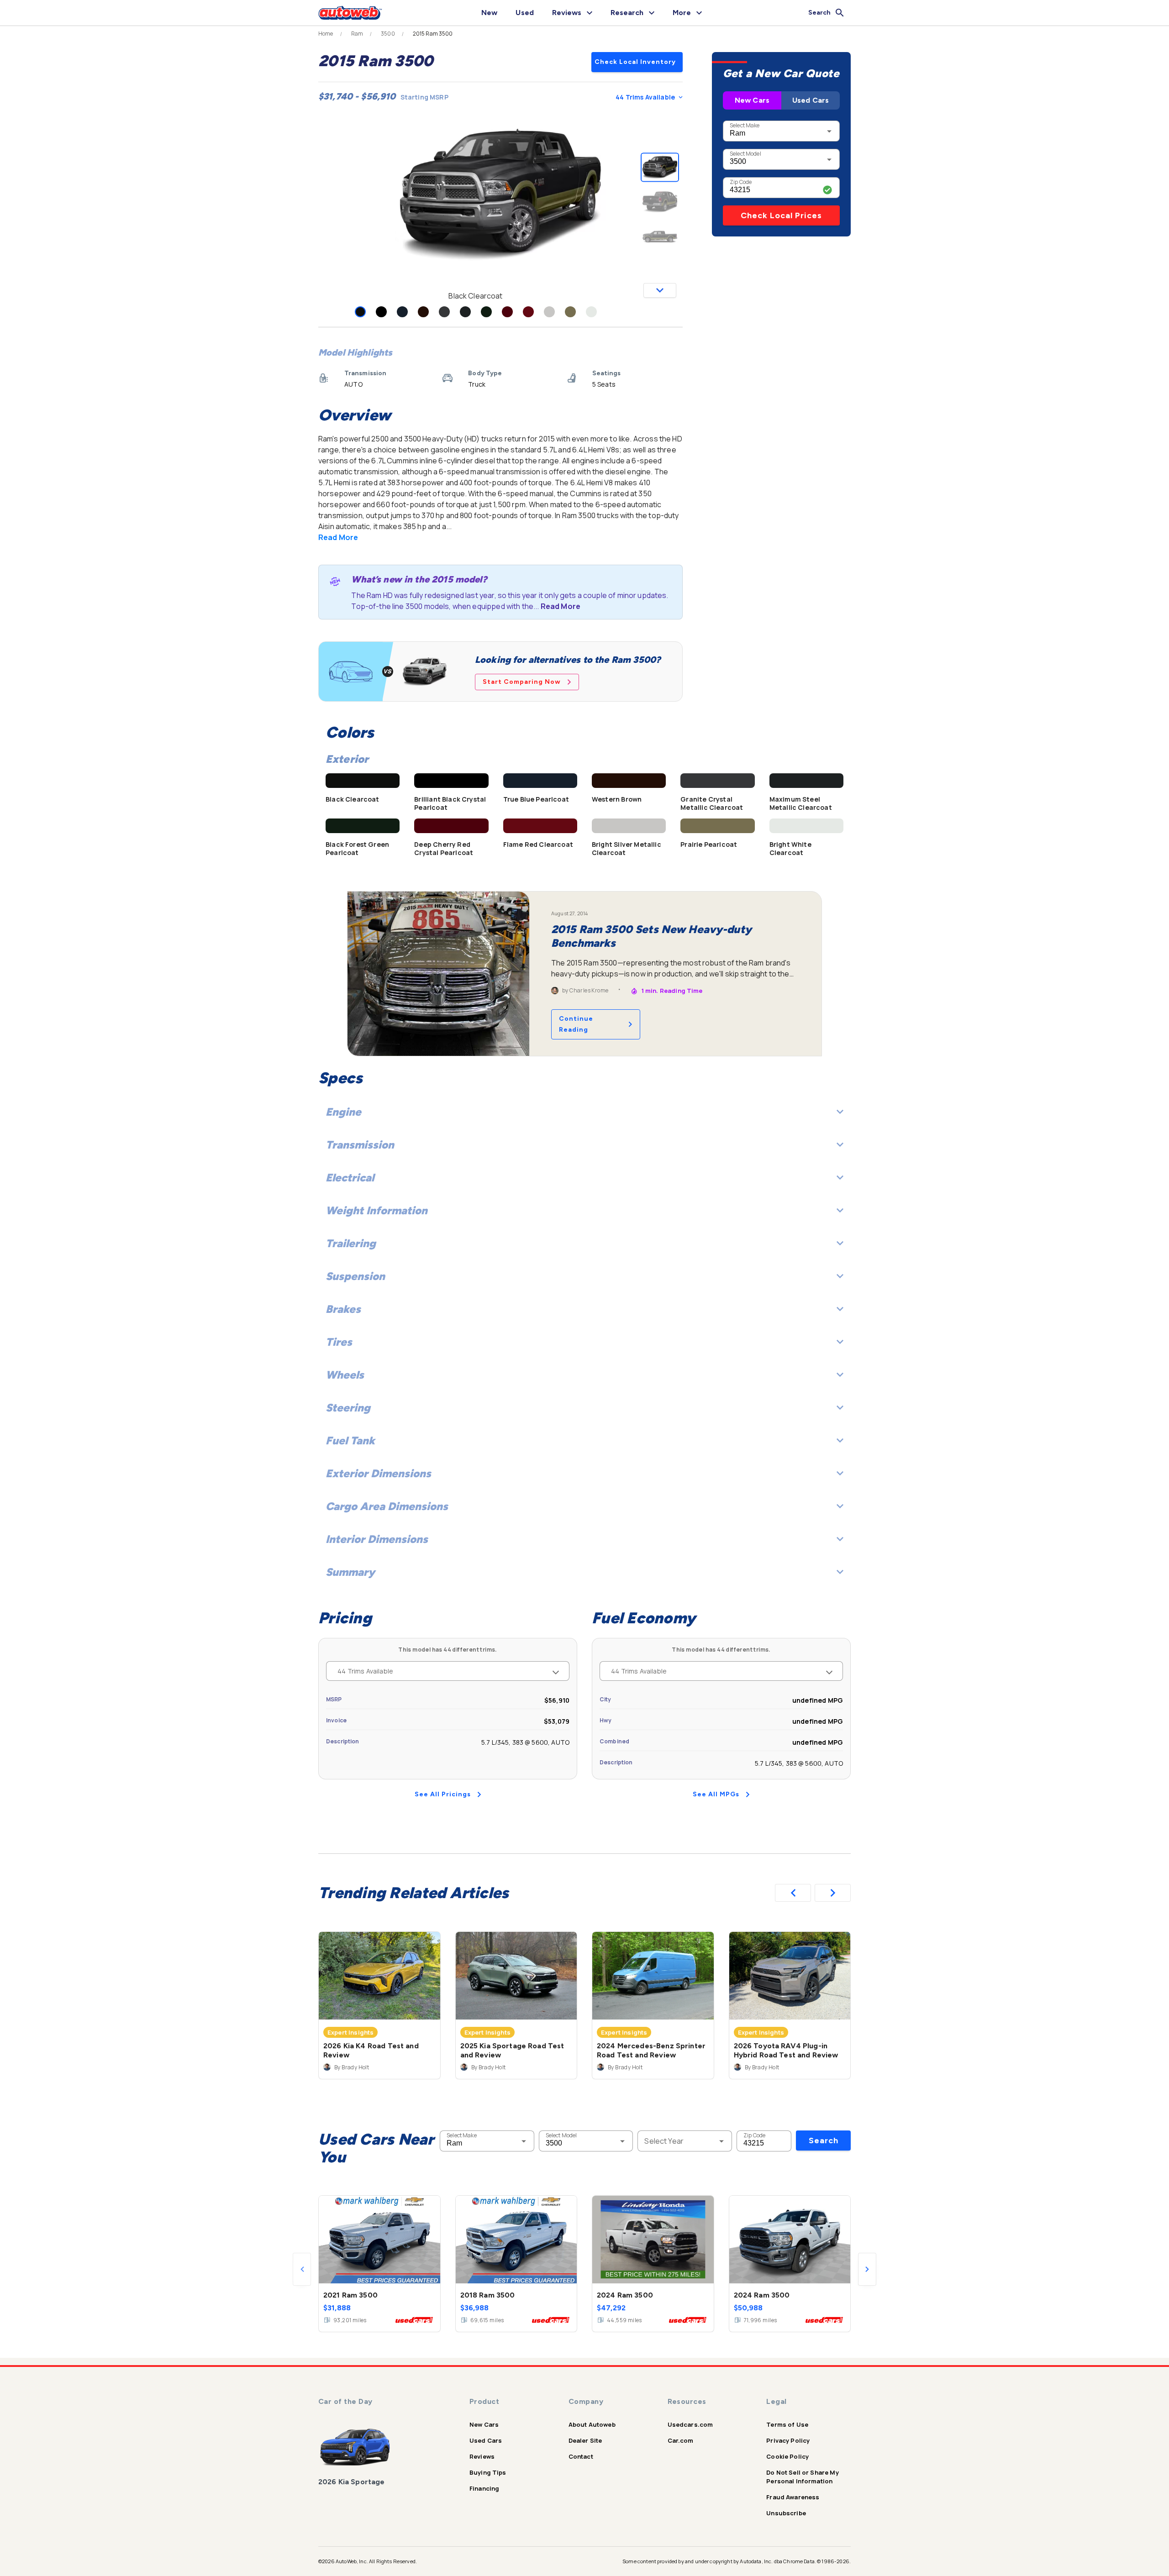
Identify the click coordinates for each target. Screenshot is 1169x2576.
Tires (339, 1342)
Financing (484, 2488)
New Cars (752, 100)
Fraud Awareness (793, 2497)
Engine (343, 1112)
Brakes (343, 1309)
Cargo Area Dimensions (387, 1506)
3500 (388, 34)
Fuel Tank (350, 1440)
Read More (338, 537)
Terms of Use (787, 2424)
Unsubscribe (786, 2513)
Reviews (482, 2456)
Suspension (355, 1276)
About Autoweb (592, 2424)
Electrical (350, 1178)
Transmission (360, 1145)
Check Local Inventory (635, 62)
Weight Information (377, 1210)
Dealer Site (585, 2440)
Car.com (681, 2440)
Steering (348, 1408)
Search (824, 2141)
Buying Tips (488, 2472)
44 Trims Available (645, 97)
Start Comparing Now (522, 682)
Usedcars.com (690, 2424)
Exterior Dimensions (378, 1473)
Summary (350, 1572)
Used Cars (811, 100)
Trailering (351, 1243)
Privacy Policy (788, 2440)
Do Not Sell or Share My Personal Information (802, 2477)
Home (326, 34)
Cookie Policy (787, 2456)
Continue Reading (576, 1024)
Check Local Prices (781, 215)
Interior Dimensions (377, 1539)
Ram (357, 34)
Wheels (345, 1375)
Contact (581, 2456)
